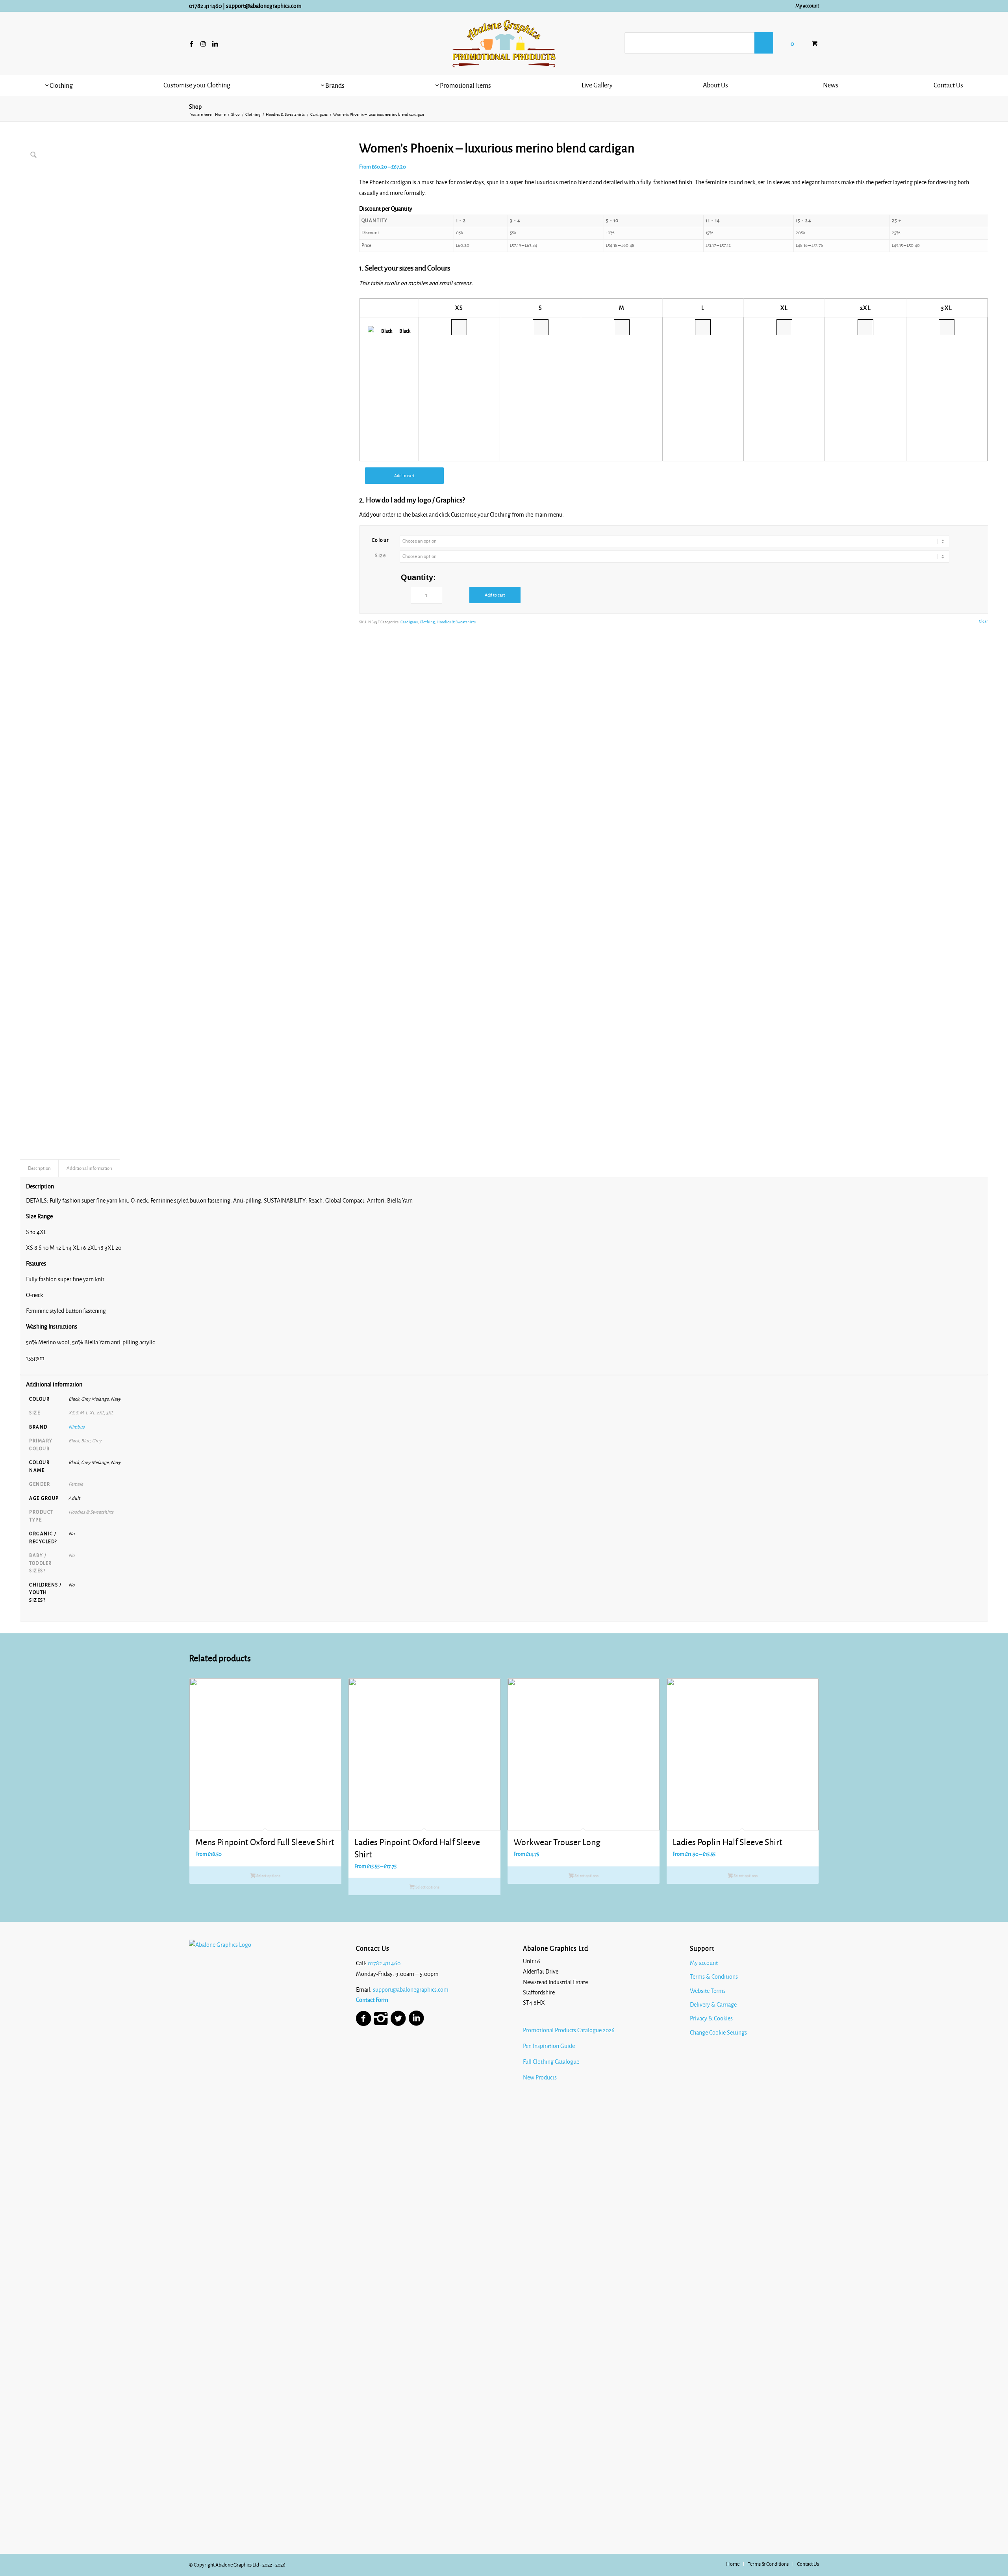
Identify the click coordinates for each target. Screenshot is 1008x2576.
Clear (983, 621)
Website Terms (708, 1991)
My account (807, 6)
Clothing (427, 622)
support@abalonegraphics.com (264, 6)
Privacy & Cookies (711, 2018)
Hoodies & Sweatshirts (456, 622)
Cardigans (409, 622)
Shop (195, 107)
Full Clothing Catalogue (551, 2062)
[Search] (764, 43)
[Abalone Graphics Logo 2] (504, 44)
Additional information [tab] (89, 1168)
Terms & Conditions (714, 1977)
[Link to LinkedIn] (215, 44)
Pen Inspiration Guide (549, 2046)
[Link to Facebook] (191, 44)
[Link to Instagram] (203, 44)
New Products (540, 2077)
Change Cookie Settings (718, 2033)
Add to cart (404, 476)
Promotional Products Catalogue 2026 (569, 2030)
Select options (268, 1876)
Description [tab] (39, 1168)
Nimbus (77, 1427)
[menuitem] (805, 6)
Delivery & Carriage (713, 2005)
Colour (381, 540)
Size (380, 556)
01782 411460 (205, 6)
